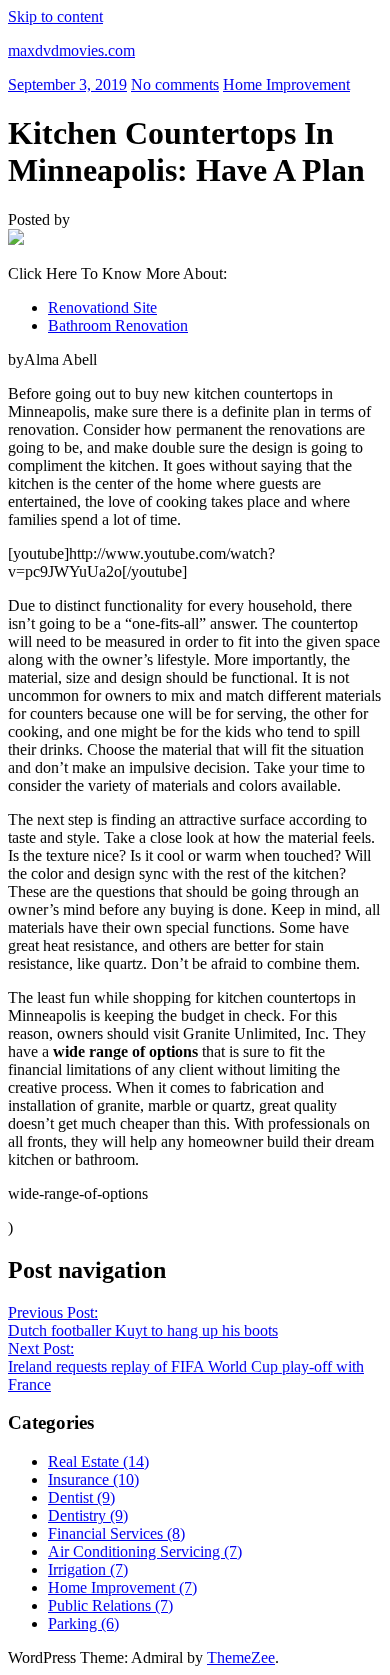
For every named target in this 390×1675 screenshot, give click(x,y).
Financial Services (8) (116, 1533)
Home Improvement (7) (122, 1587)
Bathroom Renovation (118, 325)
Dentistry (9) (88, 1515)
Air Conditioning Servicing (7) (145, 1551)
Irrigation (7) (88, 1569)
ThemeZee (241, 1657)
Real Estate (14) (98, 1461)
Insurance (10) (93, 1479)
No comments (175, 84)
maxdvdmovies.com (71, 50)
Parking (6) (83, 1623)
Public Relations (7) (110, 1605)
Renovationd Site (102, 307)
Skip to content (55, 16)
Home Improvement (286, 84)
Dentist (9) (81, 1497)
